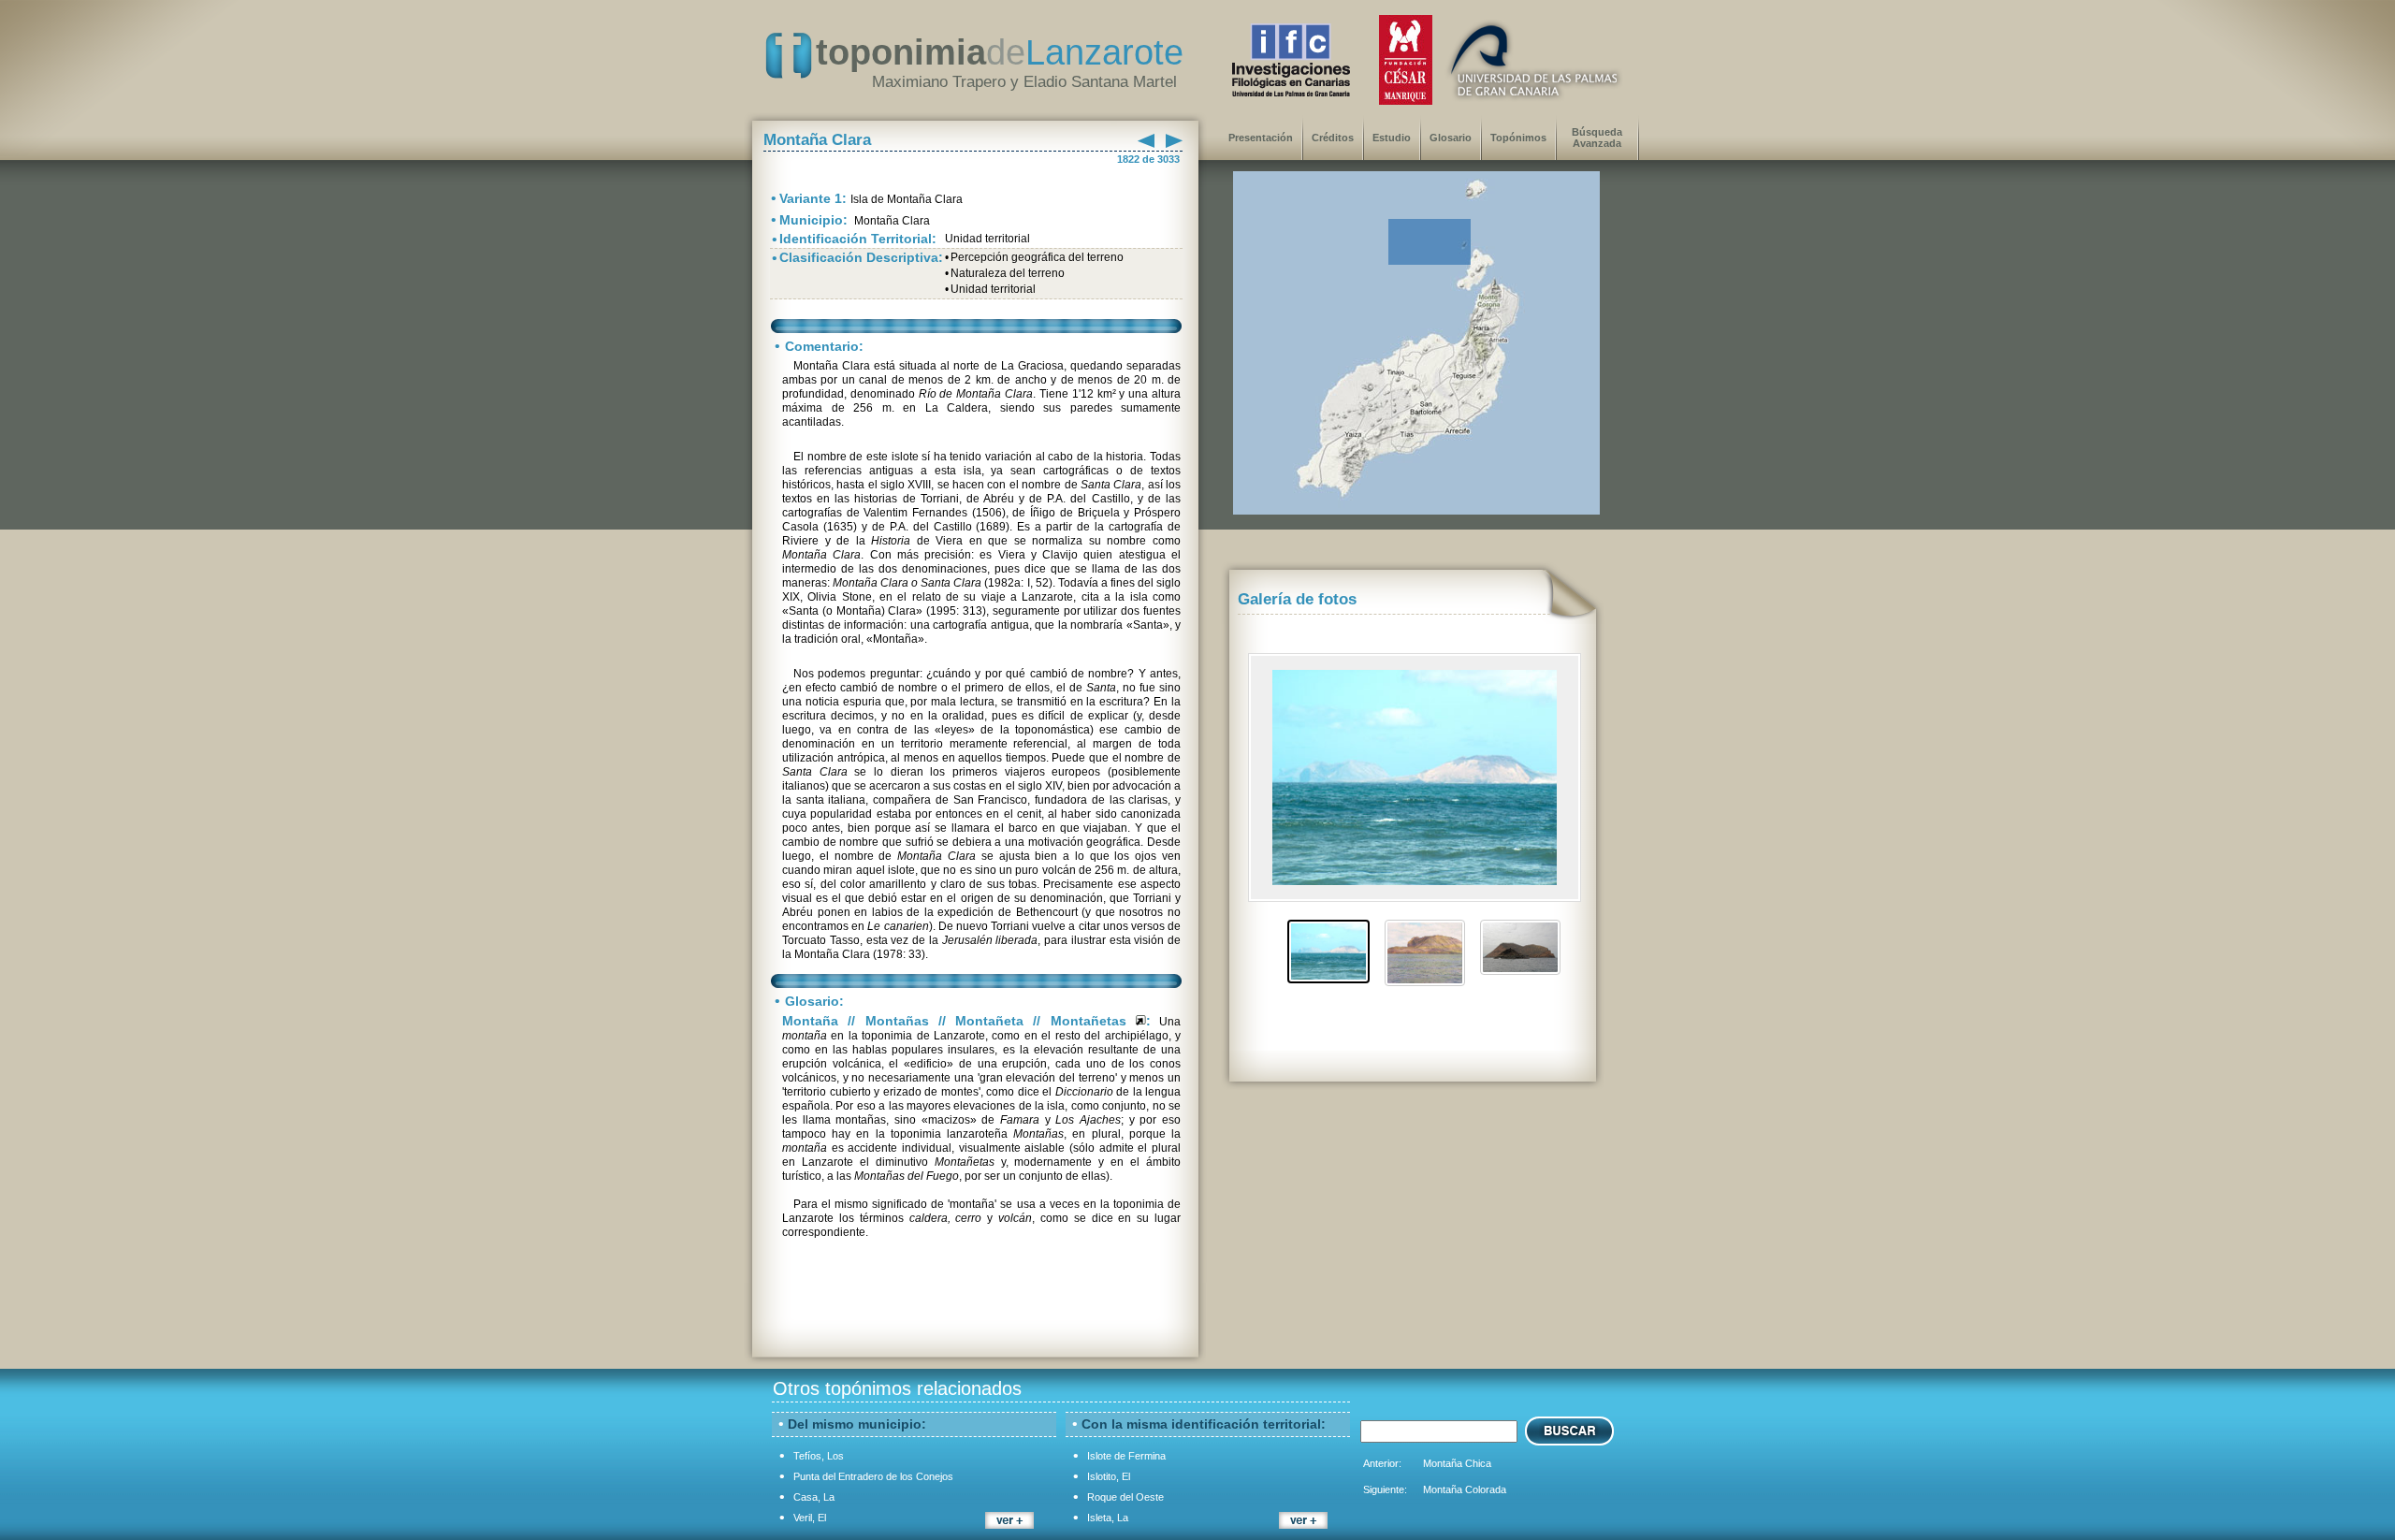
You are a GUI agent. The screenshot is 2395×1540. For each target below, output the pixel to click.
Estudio (1392, 138)
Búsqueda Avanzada (1597, 138)
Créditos (1333, 138)
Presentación (1261, 138)
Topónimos (1518, 138)
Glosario (1451, 138)
